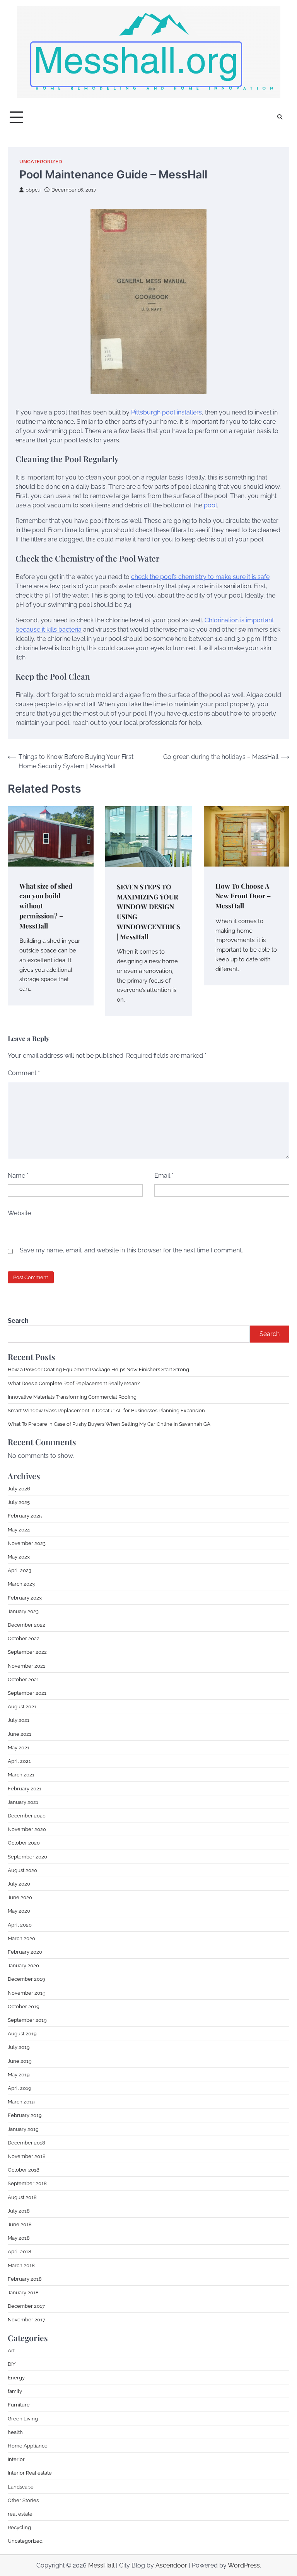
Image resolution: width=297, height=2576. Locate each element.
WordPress (244, 2565)
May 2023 (19, 1557)
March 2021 (21, 1774)
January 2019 (23, 2129)
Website (19, 1213)
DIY (12, 2364)
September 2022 (27, 1652)
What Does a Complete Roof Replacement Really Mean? (74, 1383)
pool (210, 505)
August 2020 (22, 1870)
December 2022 (26, 1625)
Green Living (23, 2418)
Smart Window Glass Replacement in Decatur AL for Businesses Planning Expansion (106, 1410)
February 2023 (25, 1598)
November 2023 (27, 1543)
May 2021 (19, 1747)
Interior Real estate (30, 2473)
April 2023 (20, 1570)
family (15, 2391)
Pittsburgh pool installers (166, 412)
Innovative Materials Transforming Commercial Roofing (72, 1397)
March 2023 (21, 1584)
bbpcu (33, 190)
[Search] (280, 117)
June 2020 (20, 1897)
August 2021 (22, 1706)
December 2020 (27, 1816)
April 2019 (20, 2088)
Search (18, 1321)
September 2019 (27, 2020)
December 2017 (26, 2306)
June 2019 (20, 2061)
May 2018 (19, 2238)
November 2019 (27, 1993)
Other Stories (23, 2500)
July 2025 (19, 1502)
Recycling (19, 2527)
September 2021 (27, 1693)
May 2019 (19, 2074)
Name (18, 1176)
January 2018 (23, 2292)
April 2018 (20, 2251)
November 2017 (26, 2319)
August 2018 (22, 2197)
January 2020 (23, 1965)
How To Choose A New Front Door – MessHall (243, 896)
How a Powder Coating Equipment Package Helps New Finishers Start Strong (98, 1369)
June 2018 (20, 2224)
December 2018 (26, 2143)
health (15, 2432)
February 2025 (25, 1516)
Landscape (21, 2487)
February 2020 (25, 1952)
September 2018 (27, 2183)
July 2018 (19, 2211)
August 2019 (22, 2033)
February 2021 (25, 1788)
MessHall (101, 2565)
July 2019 (19, 2047)
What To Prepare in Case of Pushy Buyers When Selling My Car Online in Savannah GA (109, 1424)
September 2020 (27, 1857)
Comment (24, 1073)
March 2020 (21, 1938)
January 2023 (23, 1611)
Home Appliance (28, 2446)
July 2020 (19, 1884)
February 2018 (25, 2279)
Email (164, 1176)
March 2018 (21, 2265)
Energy (16, 2377)
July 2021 (19, 1720)
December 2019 (26, 1979)
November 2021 (26, 1666)
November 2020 (27, 1829)
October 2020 (24, 1843)
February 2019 (25, 2115)
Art (11, 2350)
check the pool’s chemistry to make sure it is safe (200, 577)
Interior (16, 2459)
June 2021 (20, 1734)
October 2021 (23, 1679)
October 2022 (24, 1638)
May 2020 (19, 1911)
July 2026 (19, 1488)
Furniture (19, 2405)
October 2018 (24, 2170)
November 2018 (27, 2156)
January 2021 (23, 1802)
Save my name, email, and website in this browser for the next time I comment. (131, 1250)
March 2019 (21, 2102)
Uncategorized (41, 162)
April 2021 (19, 1761)
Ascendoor (171, 2565)
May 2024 (19, 1529)
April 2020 (20, 1925)
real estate (20, 2514)
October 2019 (24, 2006)
